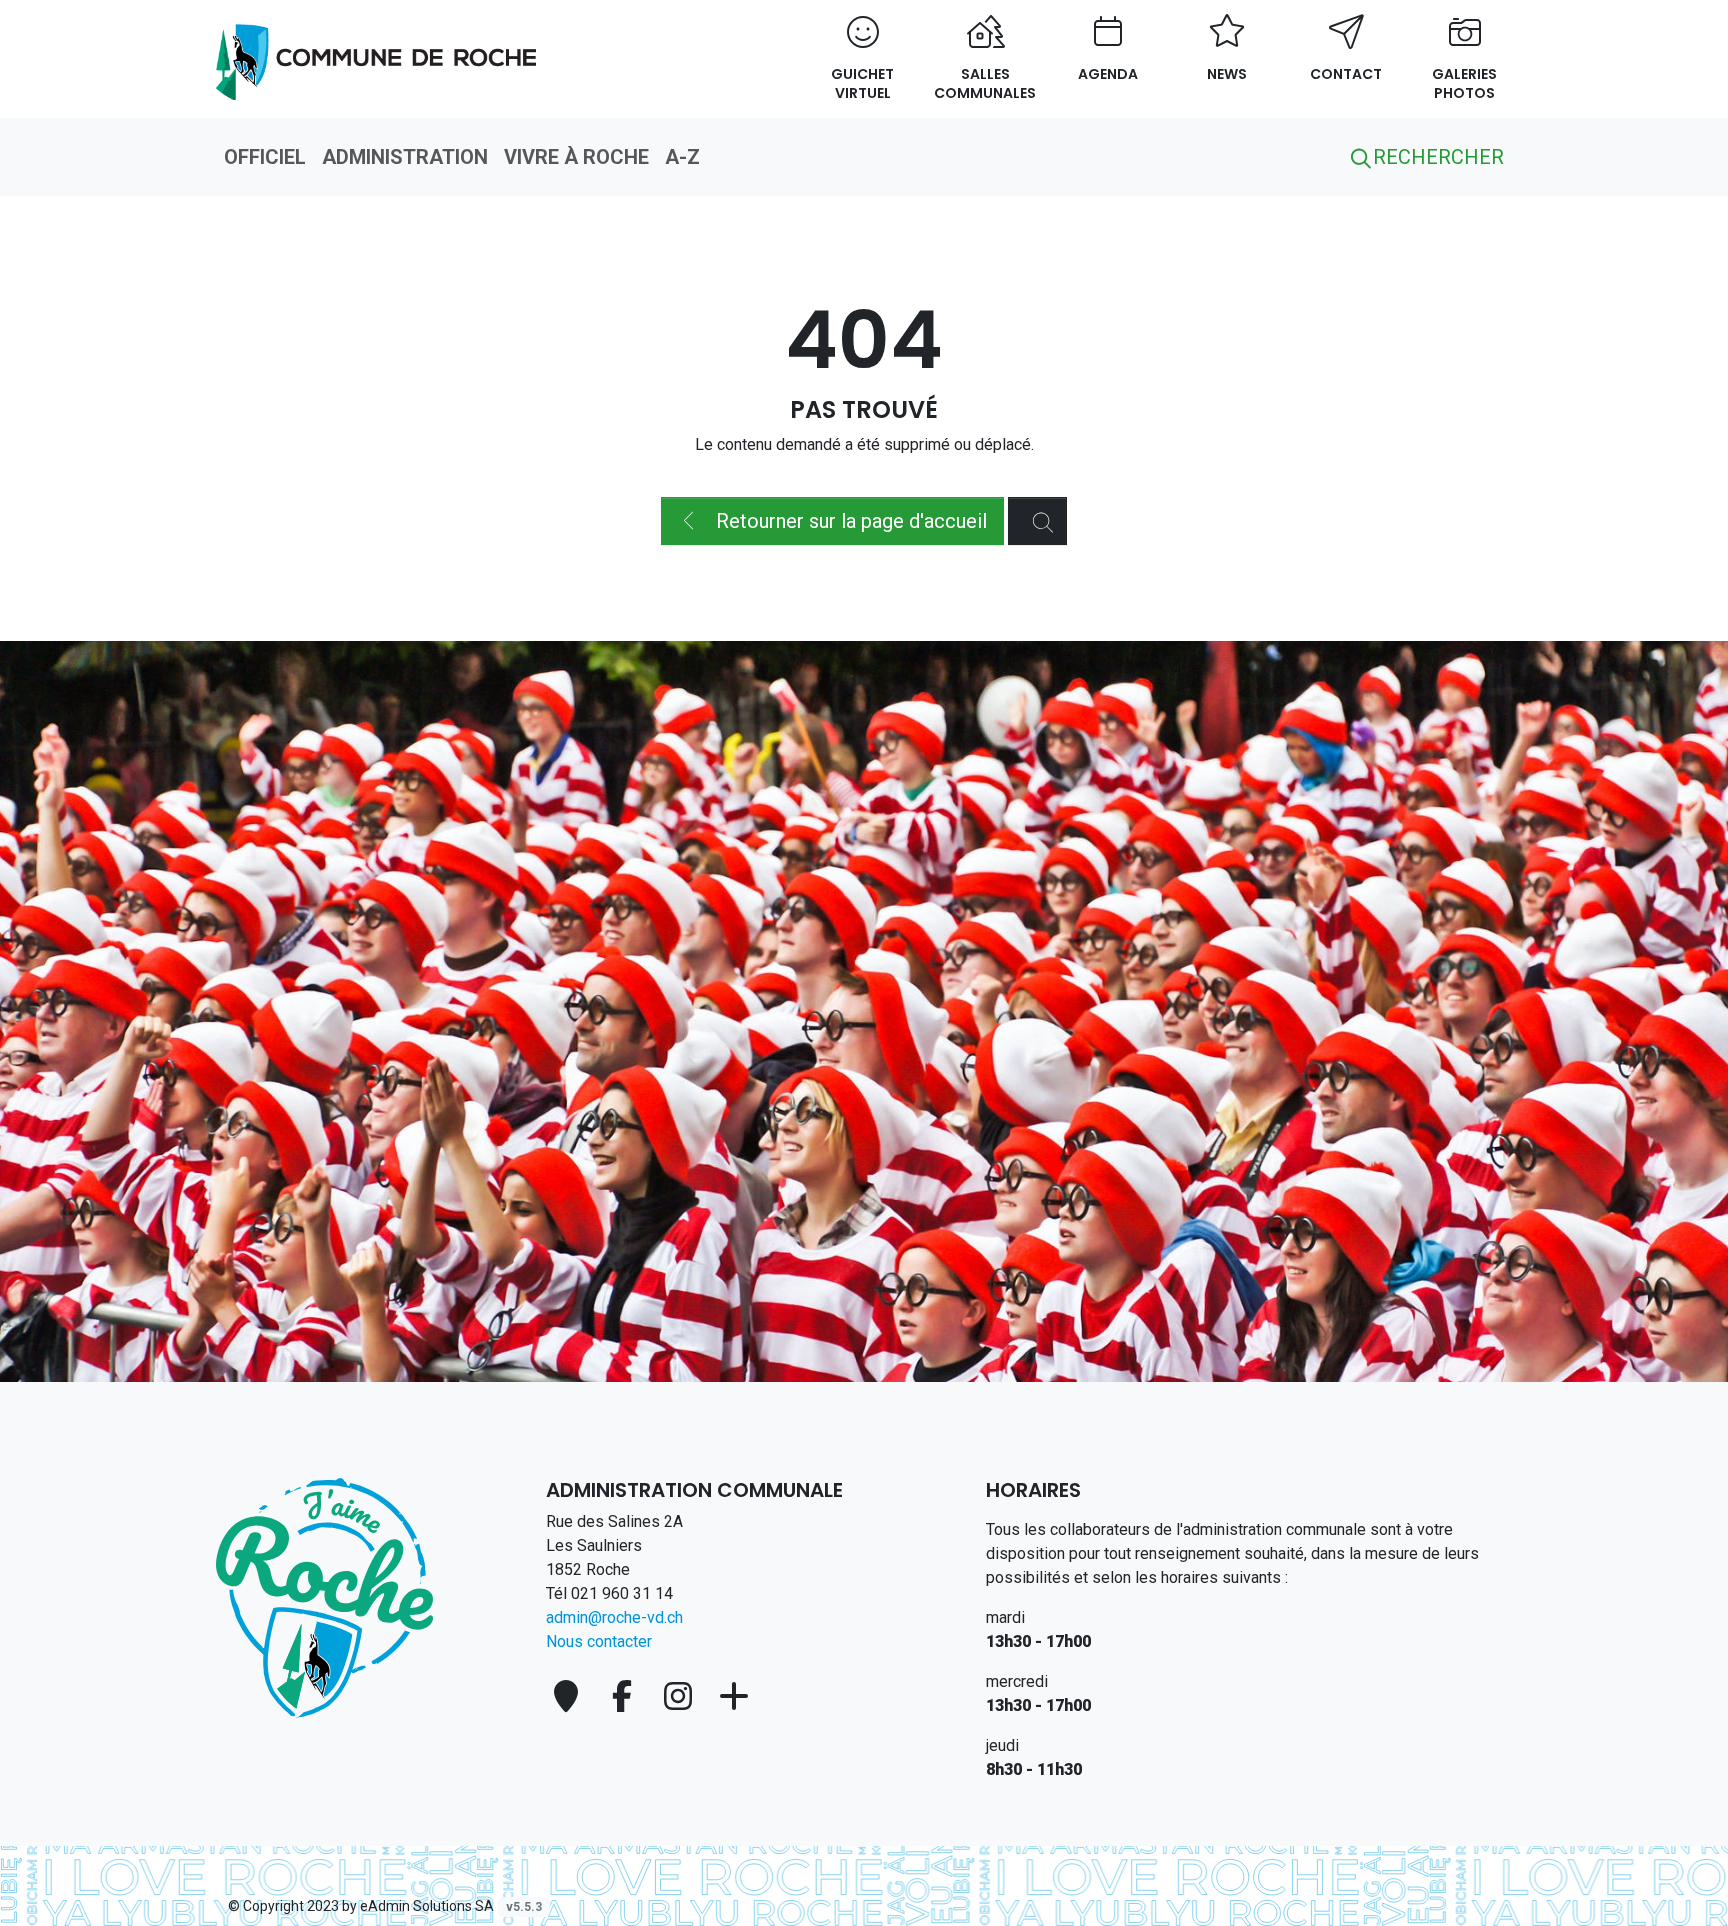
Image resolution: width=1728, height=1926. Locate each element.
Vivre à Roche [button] (576, 157)
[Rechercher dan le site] (1037, 521)
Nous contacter (599, 1641)
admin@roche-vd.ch (614, 1617)
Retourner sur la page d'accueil (849, 521)
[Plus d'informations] (734, 1696)
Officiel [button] (265, 157)
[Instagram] (682, 1696)
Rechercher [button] (1436, 157)
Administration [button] (405, 157)
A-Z (682, 157)
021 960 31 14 (622, 1593)
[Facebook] (626, 1696)
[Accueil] (324, 1596)
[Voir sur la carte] (570, 1696)
